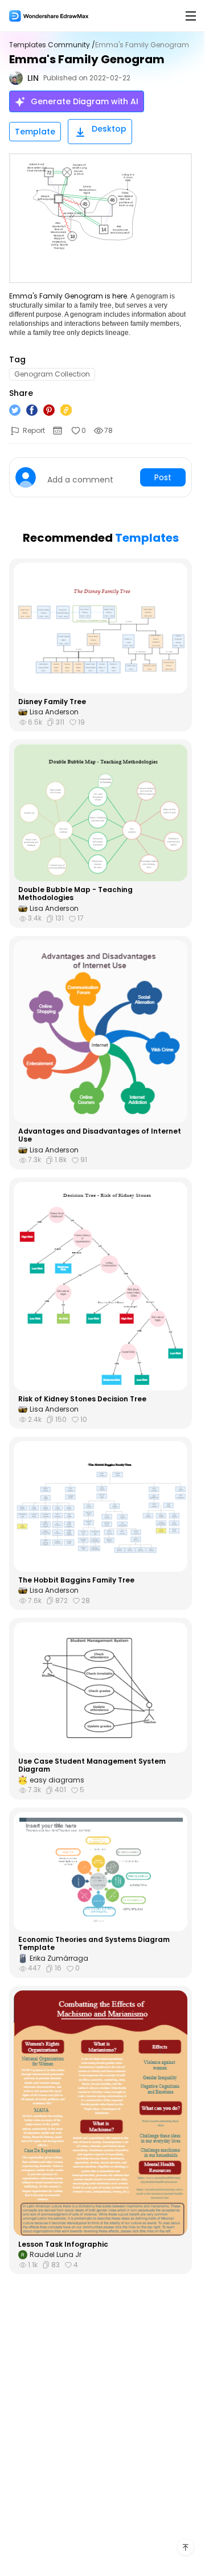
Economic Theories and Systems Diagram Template (94, 1944)
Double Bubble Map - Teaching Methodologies (75, 894)
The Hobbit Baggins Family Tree (76, 1580)
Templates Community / (52, 45)
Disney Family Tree (52, 702)
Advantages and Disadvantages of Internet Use (100, 1136)
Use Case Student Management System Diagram (92, 1766)
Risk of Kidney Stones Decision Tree (82, 1399)
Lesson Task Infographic (63, 2244)
